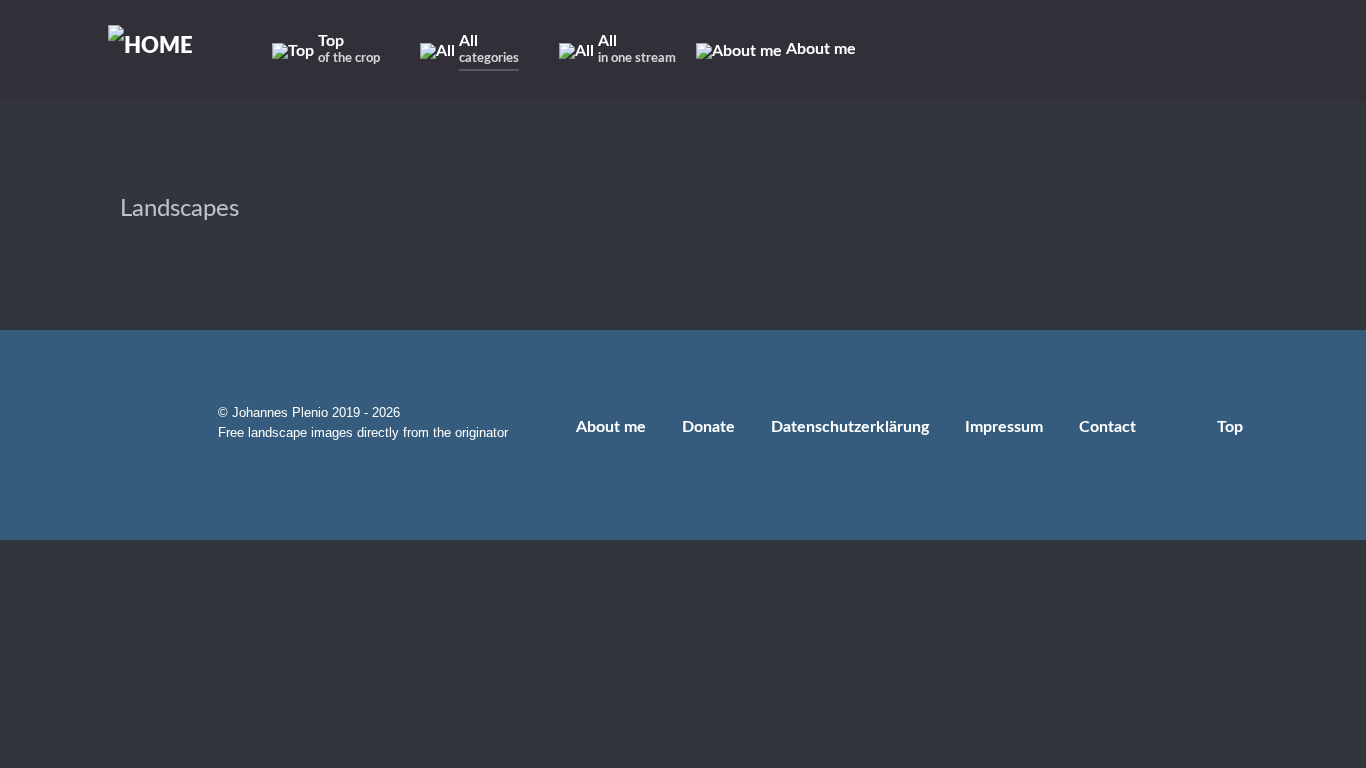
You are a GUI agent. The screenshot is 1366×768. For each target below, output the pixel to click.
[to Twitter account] (1072, 49)
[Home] (161, 47)
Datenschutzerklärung (850, 427)
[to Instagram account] (1043, 49)
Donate (708, 427)
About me (611, 427)
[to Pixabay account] (1130, 49)
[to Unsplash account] (1185, 49)
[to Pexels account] (1158, 49)
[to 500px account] (1101, 49)
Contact (1107, 427)
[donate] (1260, 49)
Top (1232, 427)
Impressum (1004, 427)
